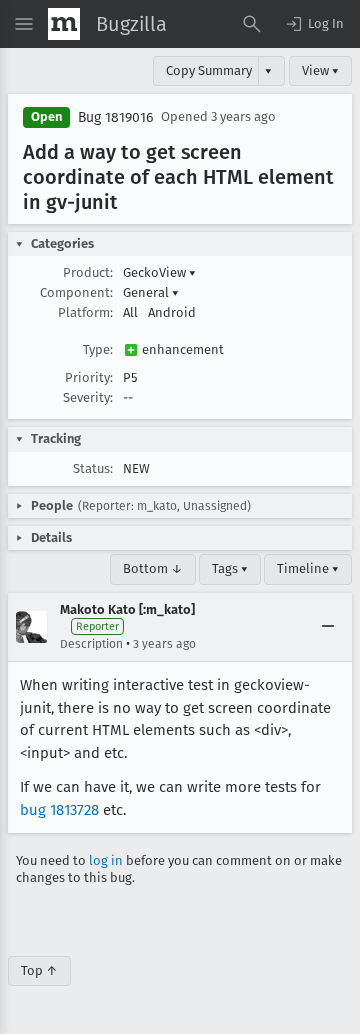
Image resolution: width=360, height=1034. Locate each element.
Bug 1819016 (115, 117)
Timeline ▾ (308, 568)
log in (106, 860)
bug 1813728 (59, 810)
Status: (93, 468)
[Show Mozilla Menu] (64, 24)
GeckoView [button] (159, 272)
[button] (314, 24)
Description (91, 644)
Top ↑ (39, 970)
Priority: (89, 377)
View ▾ (320, 70)
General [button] (151, 292)
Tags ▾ (230, 568)
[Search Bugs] (252, 24)
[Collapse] (328, 627)
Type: (98, 349)
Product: (88, 272)
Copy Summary (209, 70)
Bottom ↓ (153, 568)
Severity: (88, 397)
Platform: (85, 312)
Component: (76, 292)
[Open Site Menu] (24, 24)
